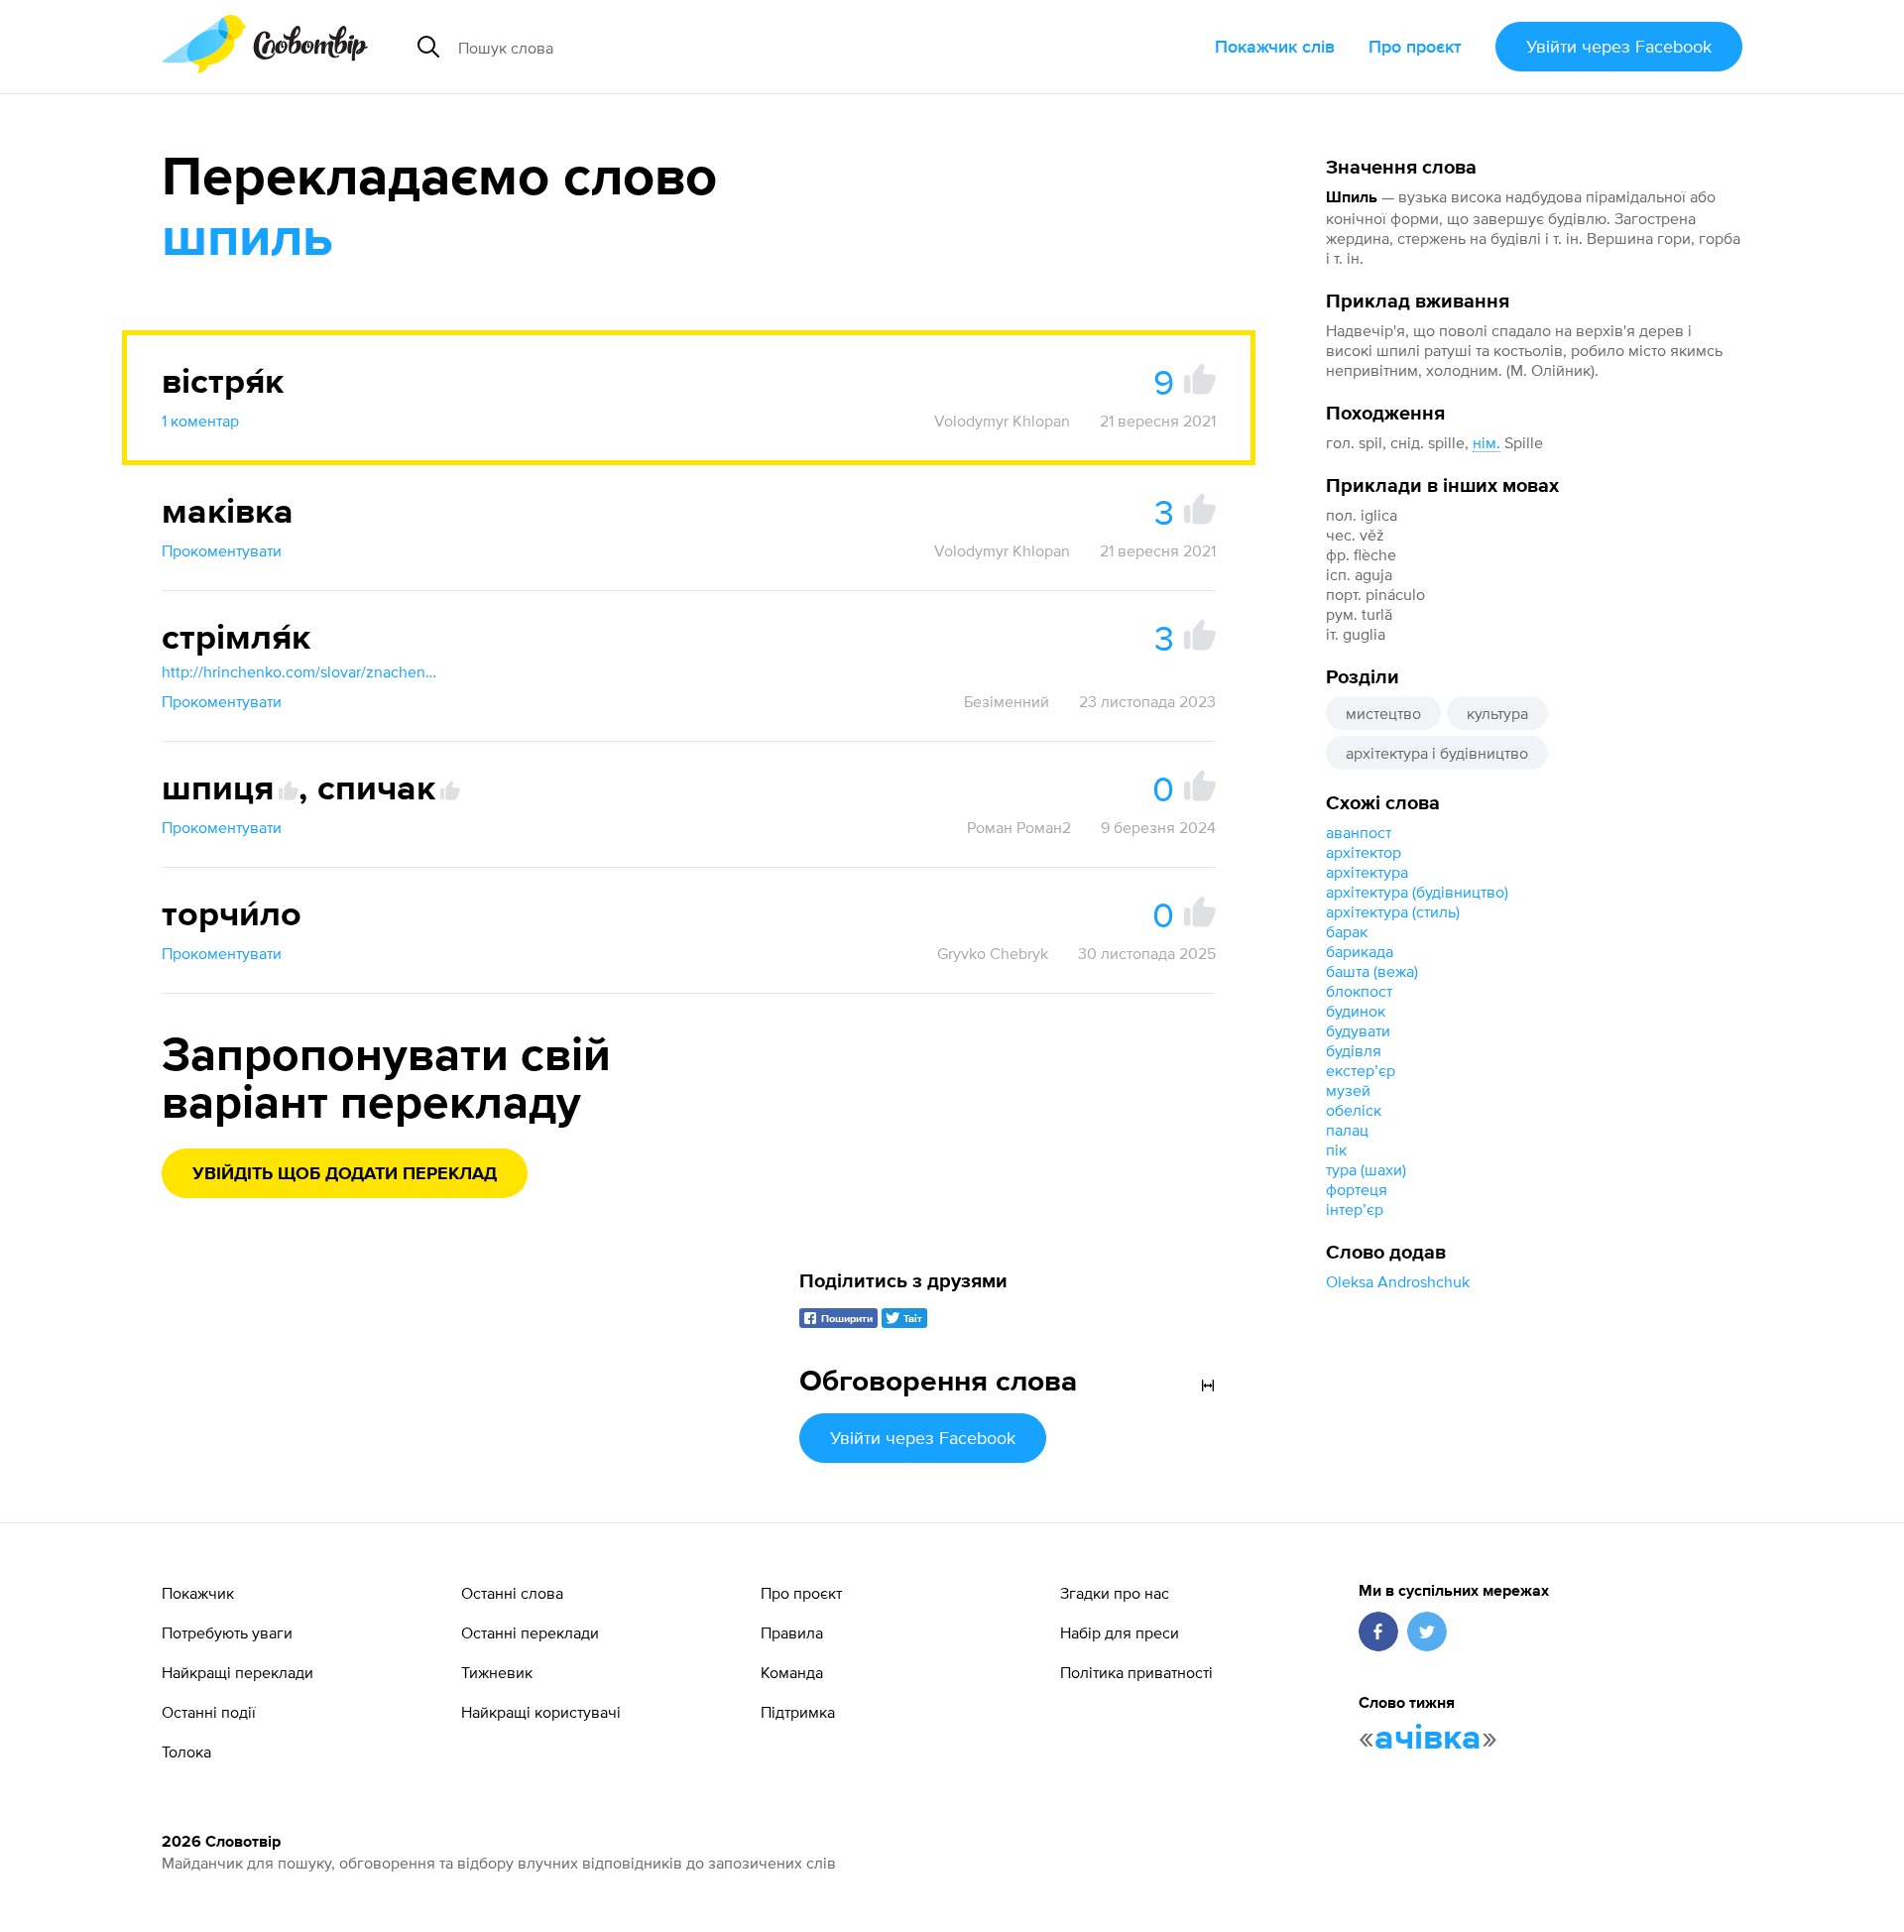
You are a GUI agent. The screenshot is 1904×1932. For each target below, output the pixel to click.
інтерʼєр (1355, 1209)
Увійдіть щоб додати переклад (345, 1174)
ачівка (1428, 1739)
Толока (186, 1751)
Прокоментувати (222, 550)
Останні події (209, 1712)
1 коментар (200, 421)
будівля (1354, 1050)
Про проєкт (1415, 46)
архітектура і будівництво (1437, 753)
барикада (1360, 951)
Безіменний (1007, 701)
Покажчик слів (1275, 46)
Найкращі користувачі (541, 1712)
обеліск (1354, 1110)
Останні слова (512, 1593)
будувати (1358, 1030)
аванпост (1359, 832)
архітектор (1364, 852)
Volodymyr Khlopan (1002, 421)
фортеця (1357, 1189)
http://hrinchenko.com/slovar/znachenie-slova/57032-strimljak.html (300, 671)
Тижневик (497, 1672)
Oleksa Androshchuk (1398, 1281)
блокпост (1359, 991)
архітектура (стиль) (1393, 911)
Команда (792, 1672)
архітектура (1367, 872)
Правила (792, 1632)
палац (1347, 1130)
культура (1497, 713)
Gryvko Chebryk (993, 953)
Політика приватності (1136, 1672)
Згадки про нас (1115, 1593)
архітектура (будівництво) (1417, 892)
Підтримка (798, 1712)
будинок (1356, 1011)
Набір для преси (1120, 1632)
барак (1347, 931)
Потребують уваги (227, 1632)
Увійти (1619, 46)
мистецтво (1383, 713)
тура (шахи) (1366, 1169)
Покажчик (198, 1593)
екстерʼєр (1361, 1070)
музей (1348, 1090)
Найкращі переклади (238, 1672)
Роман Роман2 (1019, 827)
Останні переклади (530, 1632)
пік (1336, 1149)
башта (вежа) (1372, 971)
